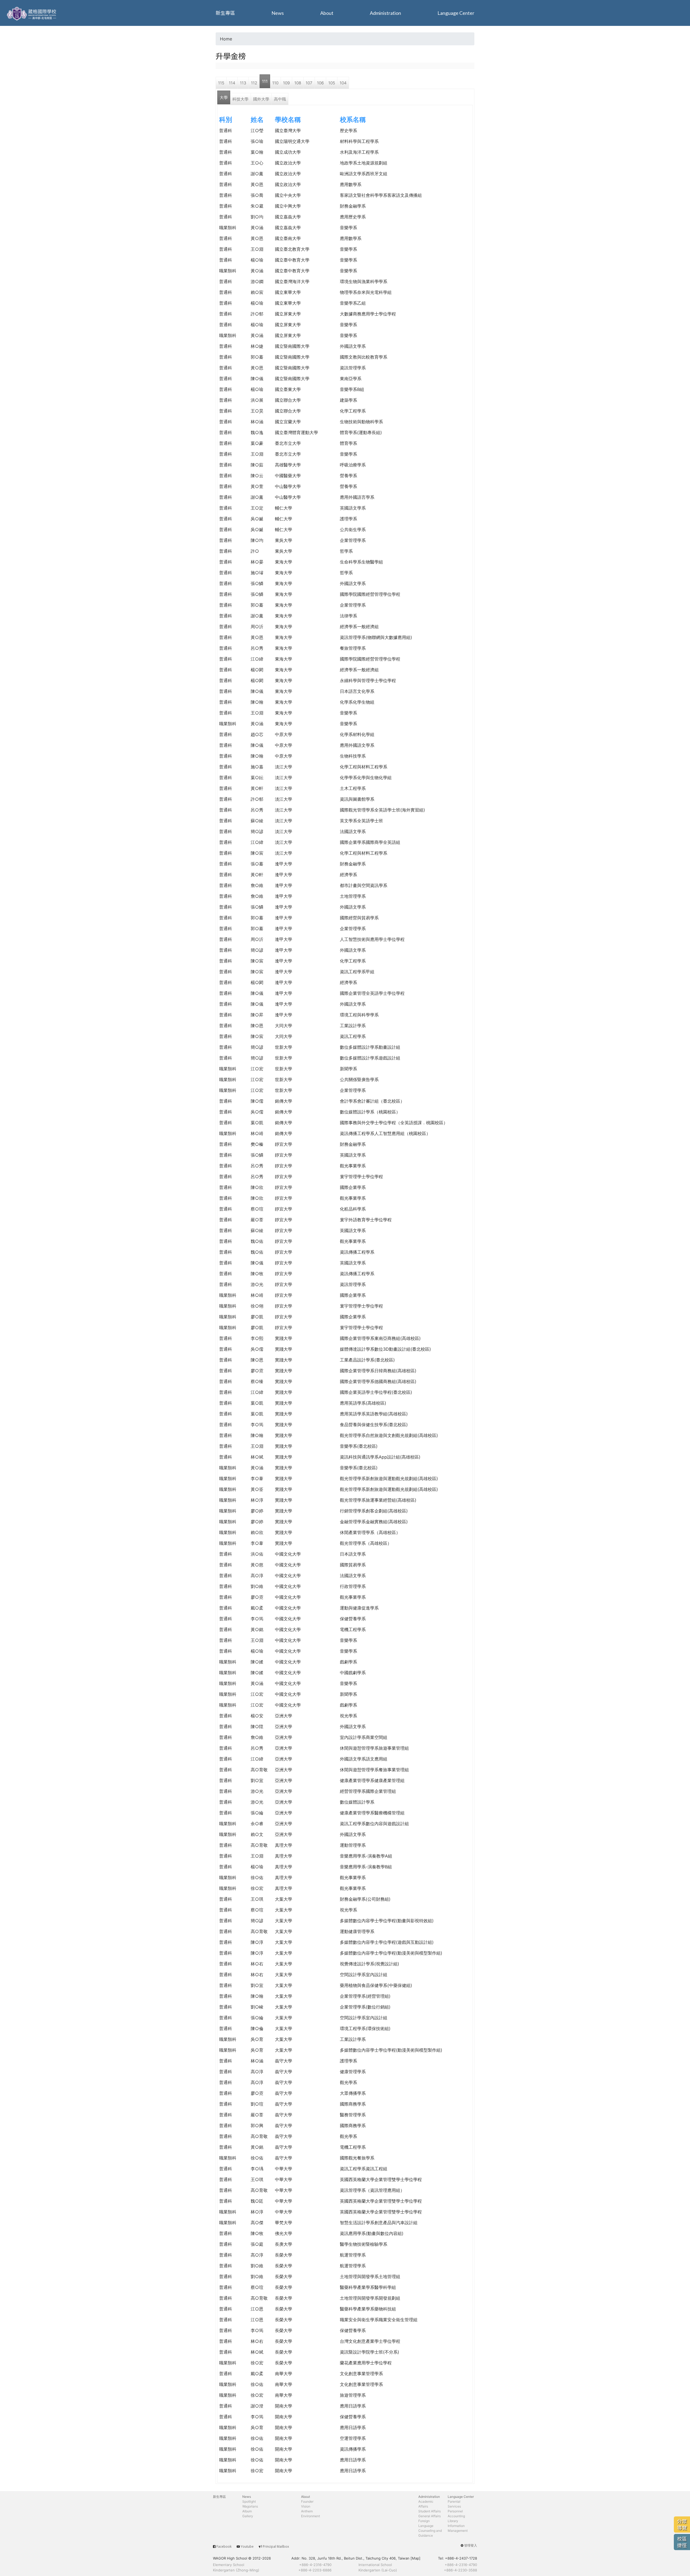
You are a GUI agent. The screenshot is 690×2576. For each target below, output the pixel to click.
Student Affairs (429, 2511)
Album (247, 2511)
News (278, 13)
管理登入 (471, 2545)
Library (453, 2521)
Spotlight (249, 2501)
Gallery (248, 2516)
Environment (310, 2516)
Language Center (456, 13)
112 (254, 83)
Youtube (247, 2546)
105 (332, 83)
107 (309, 83)
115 (221, 83)
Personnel (455, 2511)
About (327, 13)
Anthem (307, 2511)
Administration (385, 13)
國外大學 (261, 99)
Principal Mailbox (276, 2546)
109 (286, 83)
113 (243, 83)
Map (415, 2558)
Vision (306, 2506)
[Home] (32, 13)
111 (265, 81)
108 (298, 83)
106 (320, 83)
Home (226, 39)
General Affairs (429, 2516)
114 (232, 83)
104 (343, 83)
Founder (307, 2501)
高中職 (280, 99)
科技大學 (240, 99)
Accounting (456, 2516)
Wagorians (250, 2506)
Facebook (224, 2546)
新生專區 (225, 13)
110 (275, 83)
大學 (224, 97)
